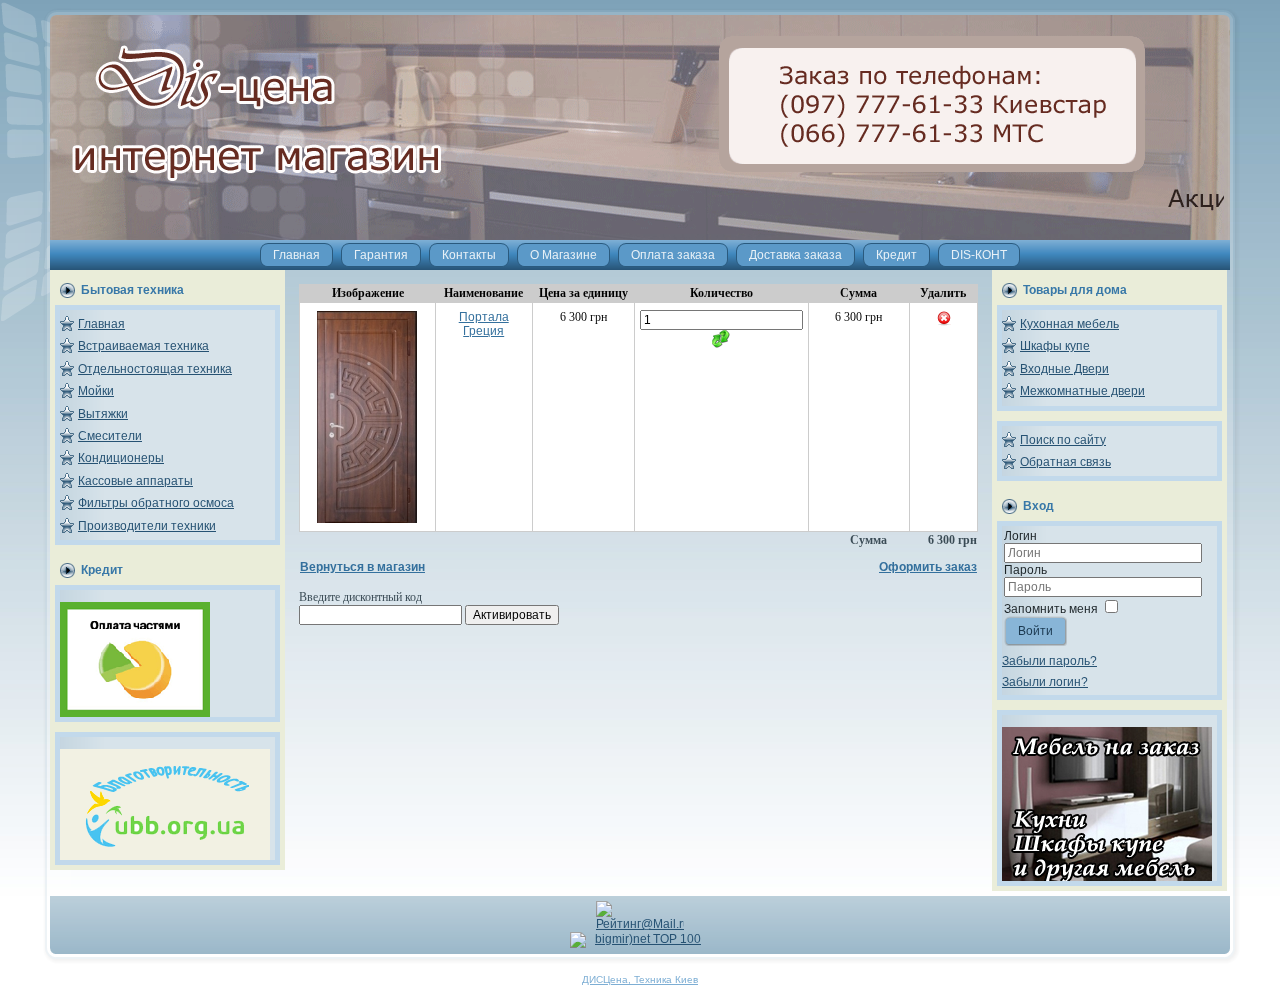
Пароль (1025, 570)
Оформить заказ (928, 567)
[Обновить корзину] (721, 339)
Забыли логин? (1045, 682)
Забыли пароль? (1049, 661)
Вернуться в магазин (362, 567)
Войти (1035, 631)
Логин (1020, 536)
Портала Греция (484, 324)
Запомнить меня (1051, 609)
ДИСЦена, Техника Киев (640, 979)
